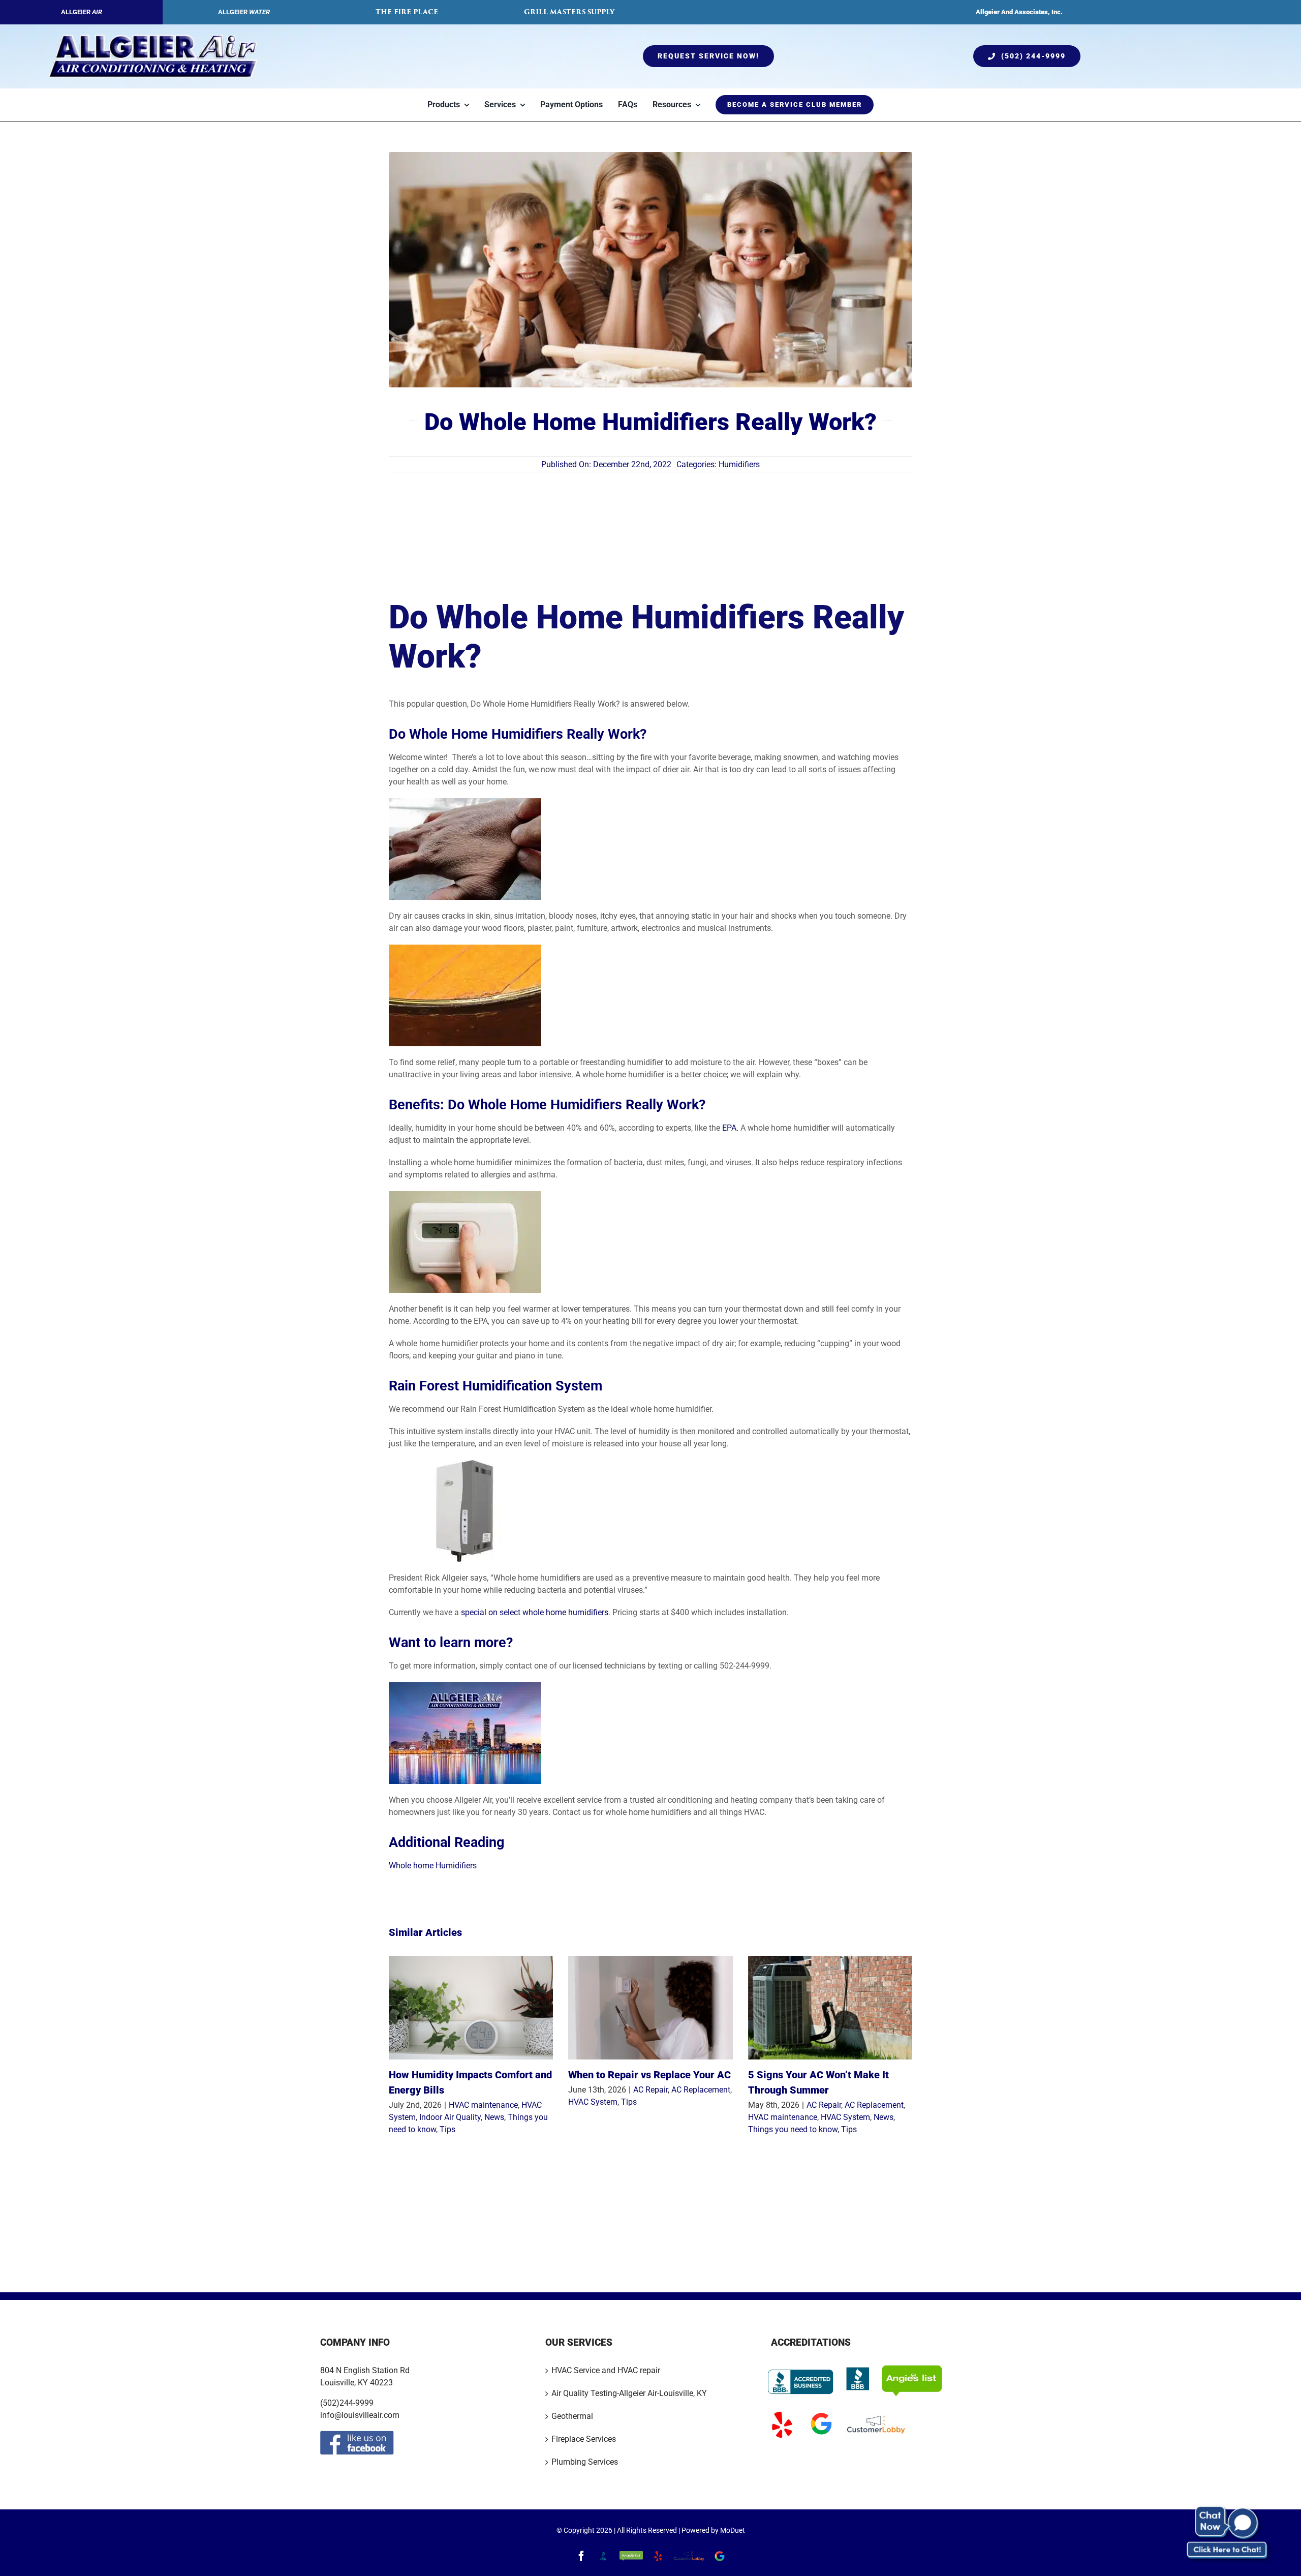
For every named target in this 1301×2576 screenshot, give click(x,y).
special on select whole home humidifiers (535, 1612)
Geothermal (572, 2416)
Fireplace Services (584, 2438)
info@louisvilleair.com (360, 2415)
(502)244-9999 (347, 2402)
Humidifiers (739, 464)
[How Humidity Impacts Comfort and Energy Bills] (471, 2008)
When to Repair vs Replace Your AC (649, 2075)
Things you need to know (793, 2129)
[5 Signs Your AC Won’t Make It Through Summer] (830, 2008)
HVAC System (593, 2102)
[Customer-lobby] (876, 2413)
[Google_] (821, 2413)
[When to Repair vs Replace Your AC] (650, 2008)
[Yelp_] (782, 2413)
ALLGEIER (82, 12)
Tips (447, 2129)
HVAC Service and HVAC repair (606, 2370)
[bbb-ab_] (801, 2368)
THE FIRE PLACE (407, 12)
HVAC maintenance (483, 2105)
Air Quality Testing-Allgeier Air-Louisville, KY (629, 2393)
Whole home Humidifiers (433, 1866)
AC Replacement (701, 2090)
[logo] (153, 38)
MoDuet (733, 2530)
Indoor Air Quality (450, 2117)
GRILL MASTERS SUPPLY (569, 12)
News (494, 2117)
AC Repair (650, 2090)
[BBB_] (858, 2368)
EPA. (730, 1128)
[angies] (912, 2368)
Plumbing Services (585, 2461)
